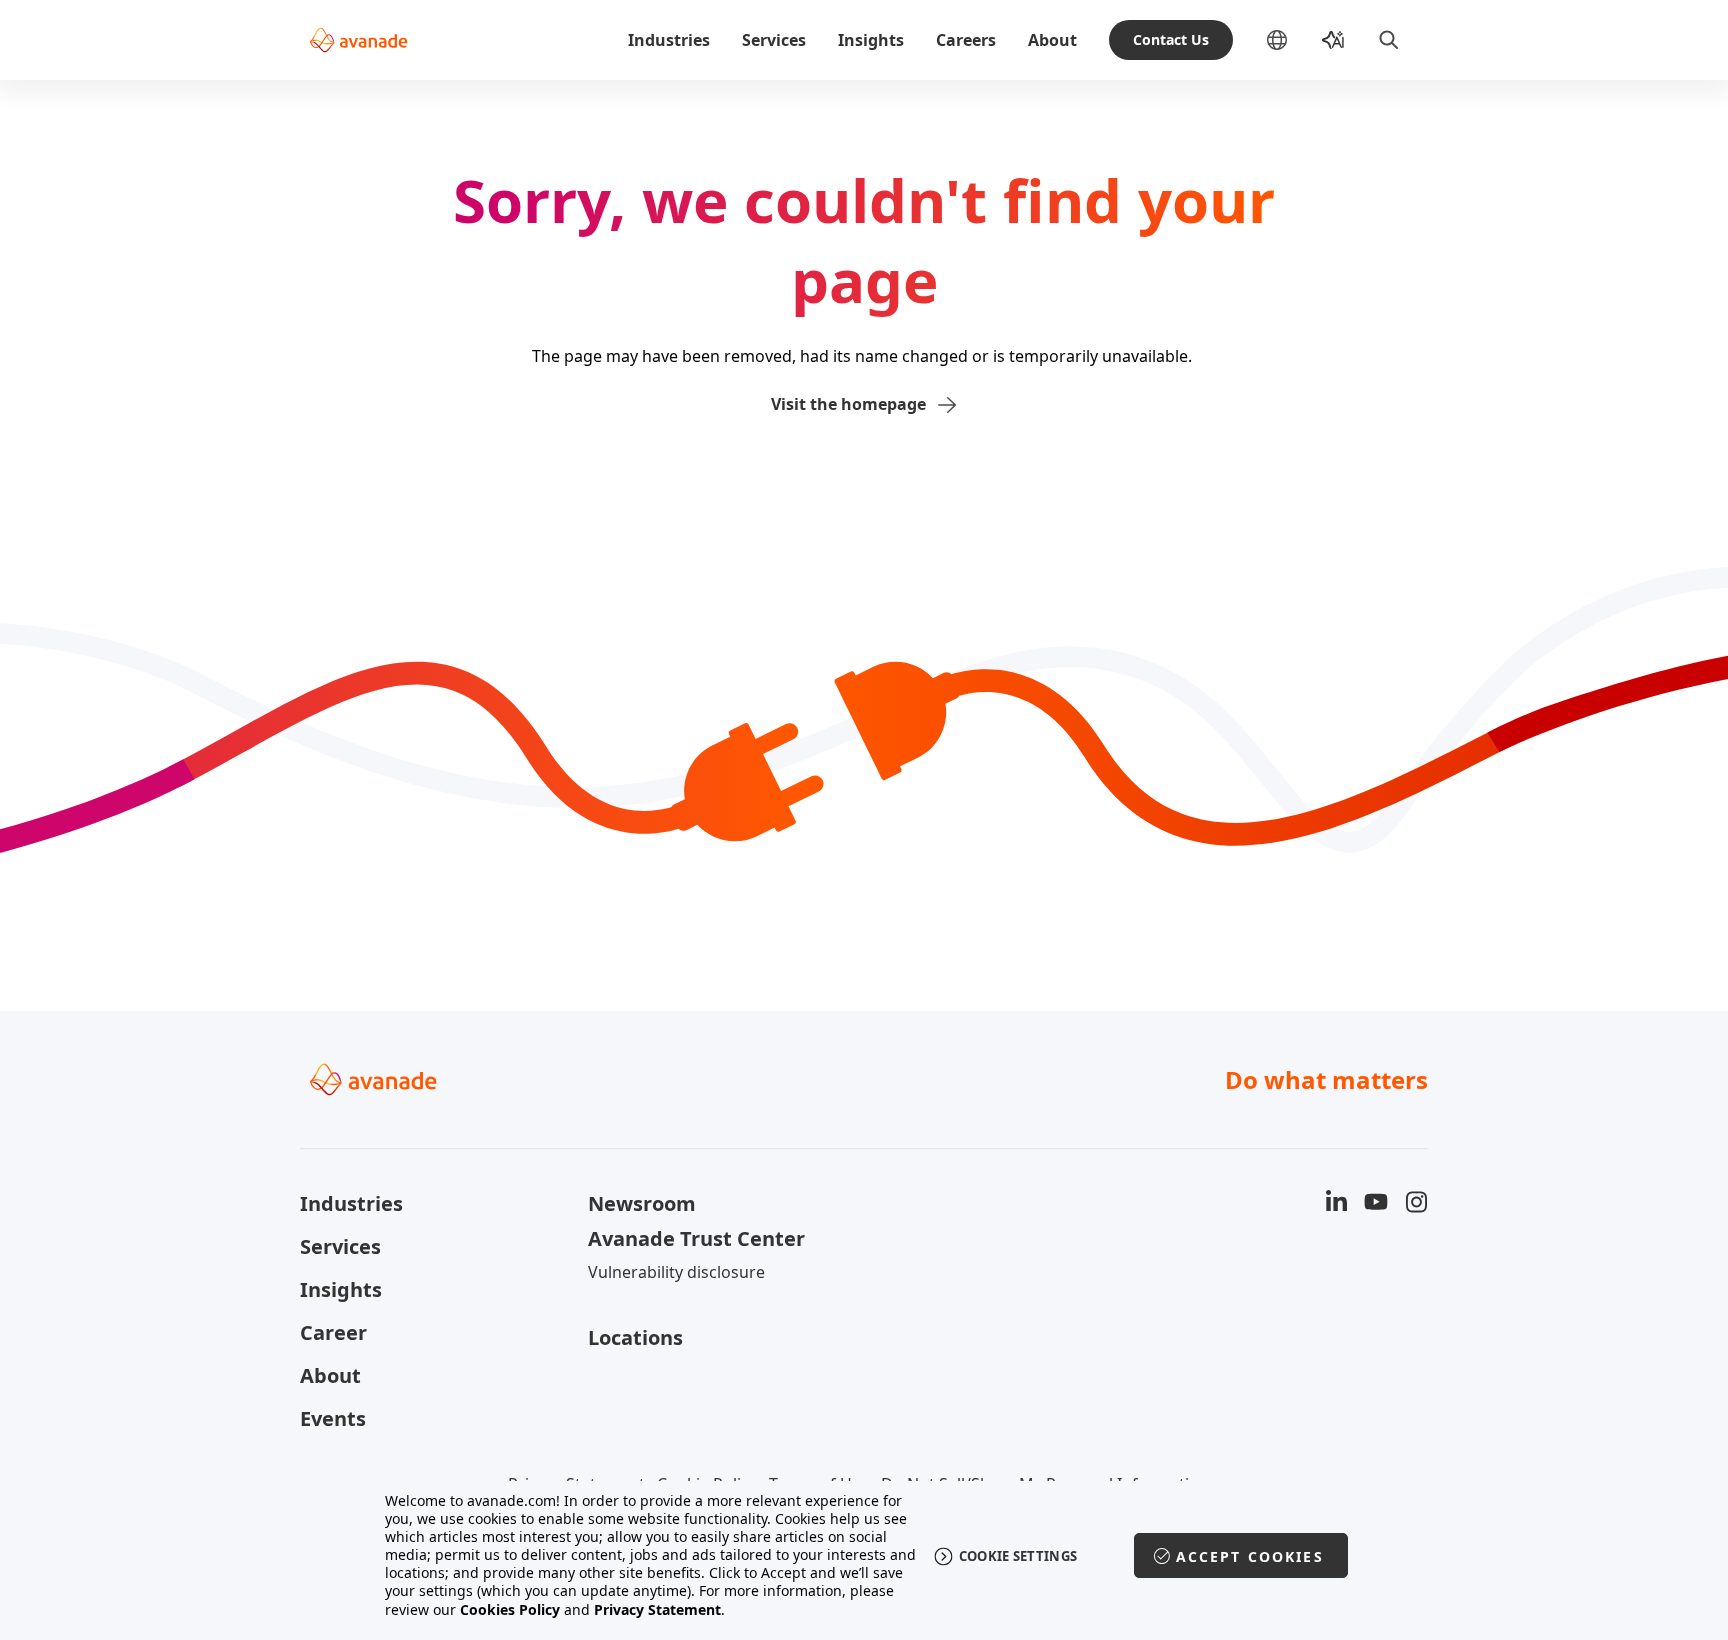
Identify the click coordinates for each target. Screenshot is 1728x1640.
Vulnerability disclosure (676, 1272)
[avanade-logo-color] (358, 40)
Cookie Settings (1018, 1556)
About (1052, 40)
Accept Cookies (1250, 1556)
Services (774, 40)
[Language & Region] (1293, 40)
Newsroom (642, 1203)
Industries (669, 40)
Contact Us (1171, 39)
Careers (966, 40)
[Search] (1389, 40)
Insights (871, 40)
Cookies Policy (510, 1609)
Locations (635, 1337)
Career (333, 1332)
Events (333, 1418)
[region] (864, 1555)
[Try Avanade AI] (1333, 40)
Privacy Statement (657, 1609)
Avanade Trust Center (696, 1238)
